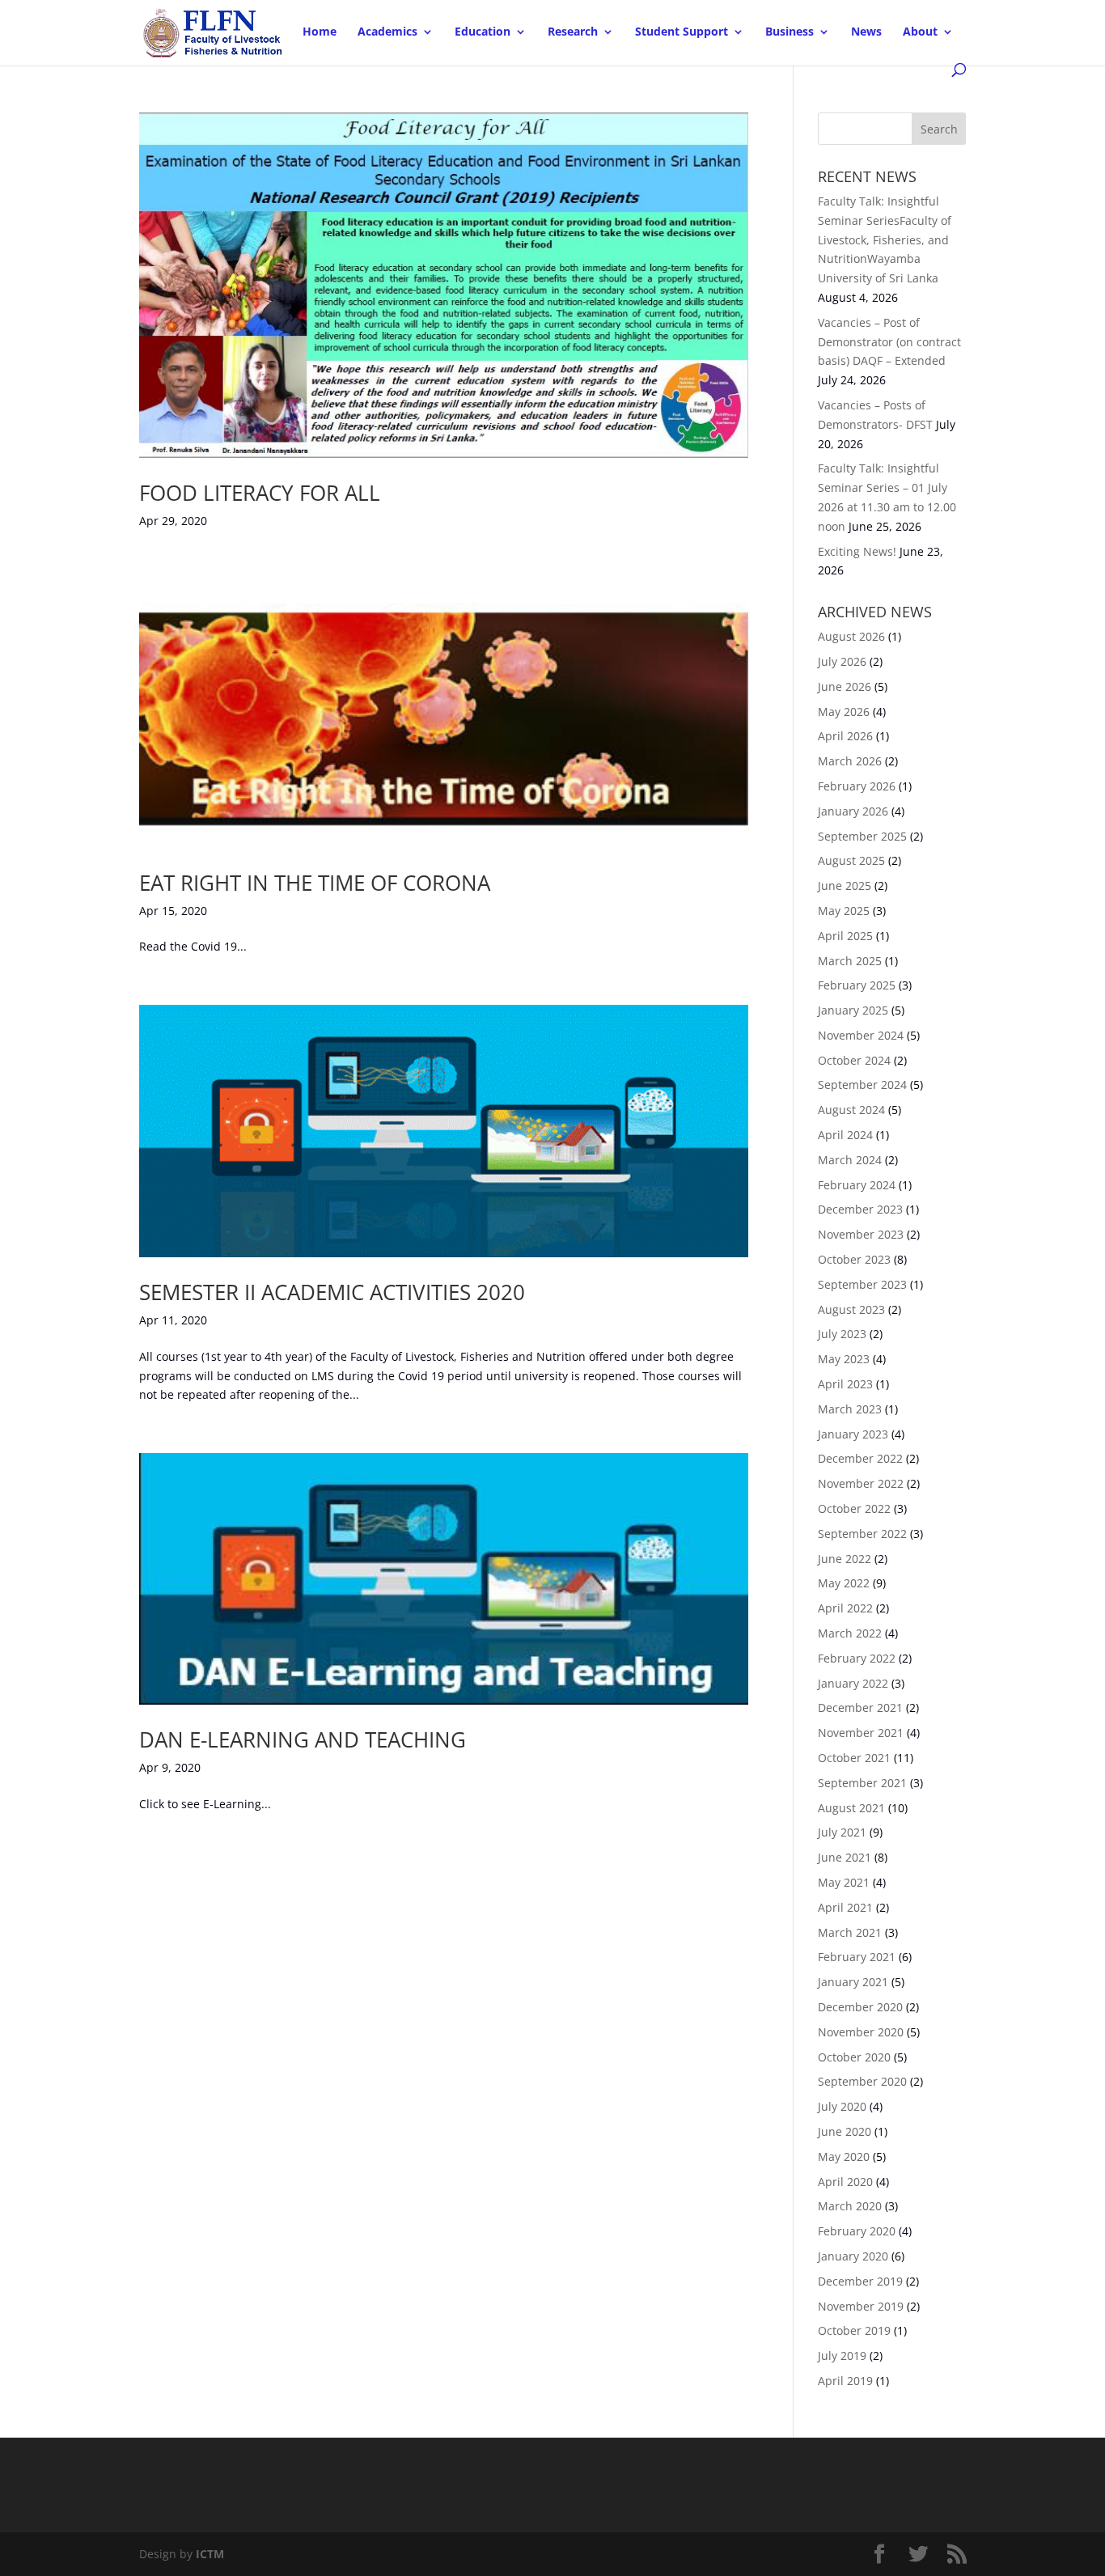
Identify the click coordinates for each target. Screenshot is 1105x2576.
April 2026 (845, 736)
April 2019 (845, 2381)
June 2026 (845, 686)
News (866, 32)
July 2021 (842, 1832)
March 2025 (850, 961)
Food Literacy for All (260, 493)
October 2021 (854, 1758)
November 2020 (861, 2032)
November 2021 (861, 1733)
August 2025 (851, 860)
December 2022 (860, 1458)
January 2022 (853, 1683)
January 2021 (853, 1982)
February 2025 (857, 985)
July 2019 (842, 2356)
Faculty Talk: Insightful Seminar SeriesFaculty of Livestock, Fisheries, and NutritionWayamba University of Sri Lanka (885, 239)
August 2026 (851, 636)
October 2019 (854, 2330)
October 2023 (854, 1259)
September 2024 (862, 1085)
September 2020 (862, 2081)
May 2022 (844, 1583)
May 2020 (844, 2157)
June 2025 (845, 885)
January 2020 (853, 2256)
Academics (387, 32)
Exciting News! (857, 551)
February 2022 (857, 1658)
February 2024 (857, 1185)
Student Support (682, 32)
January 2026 (853, 811)
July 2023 (842, 1334)
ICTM (210, 2554)
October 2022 (854, 1508)
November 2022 (861, 1483)
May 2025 (844, 911)
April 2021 (845, 1907)
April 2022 (845, 1608)
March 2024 (850, 1160)
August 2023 (851, 1309)
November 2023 (861, 1234)
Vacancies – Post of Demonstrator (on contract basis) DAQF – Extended (889, 342)
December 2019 (860, 2281)
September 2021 (862, 1783)
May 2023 (844, 1359)
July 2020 (842, 2106)
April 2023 (845, 1384)
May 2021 (844, 1882)
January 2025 (853, 1010)
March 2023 (850, 1409)
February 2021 (857, 1957)
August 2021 (851, 1808)
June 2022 (845, 1559)
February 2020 (857, 2231)
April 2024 (845, 1135)
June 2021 (845, 1857)
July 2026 (842, 661)
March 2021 (850, 1932)
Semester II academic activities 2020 (332, 1292)
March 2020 (850, 2206)
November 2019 (861, 2306)
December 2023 (860, 1209)
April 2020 (845, 2182)
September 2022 (862, 1534)
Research (573, 32)
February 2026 (857, 786)
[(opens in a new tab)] (444, 285)
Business (790, 32)
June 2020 (845, 2131)
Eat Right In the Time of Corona (315, 883)
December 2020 (860, 2007)
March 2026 (850, 761)
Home (320, 32)
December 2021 (860, 1707)
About (920, 32)
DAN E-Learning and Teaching (303, 1739)
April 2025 (845, 936)
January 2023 (853, 1434)
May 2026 (844, 712)
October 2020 (854, 2057)
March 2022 (850, 1633)
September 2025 (862, 836)
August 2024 (851, 1110)
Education (483, 32)
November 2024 (861, 1035)
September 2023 (862, 1284)
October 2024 (854, 1060)
